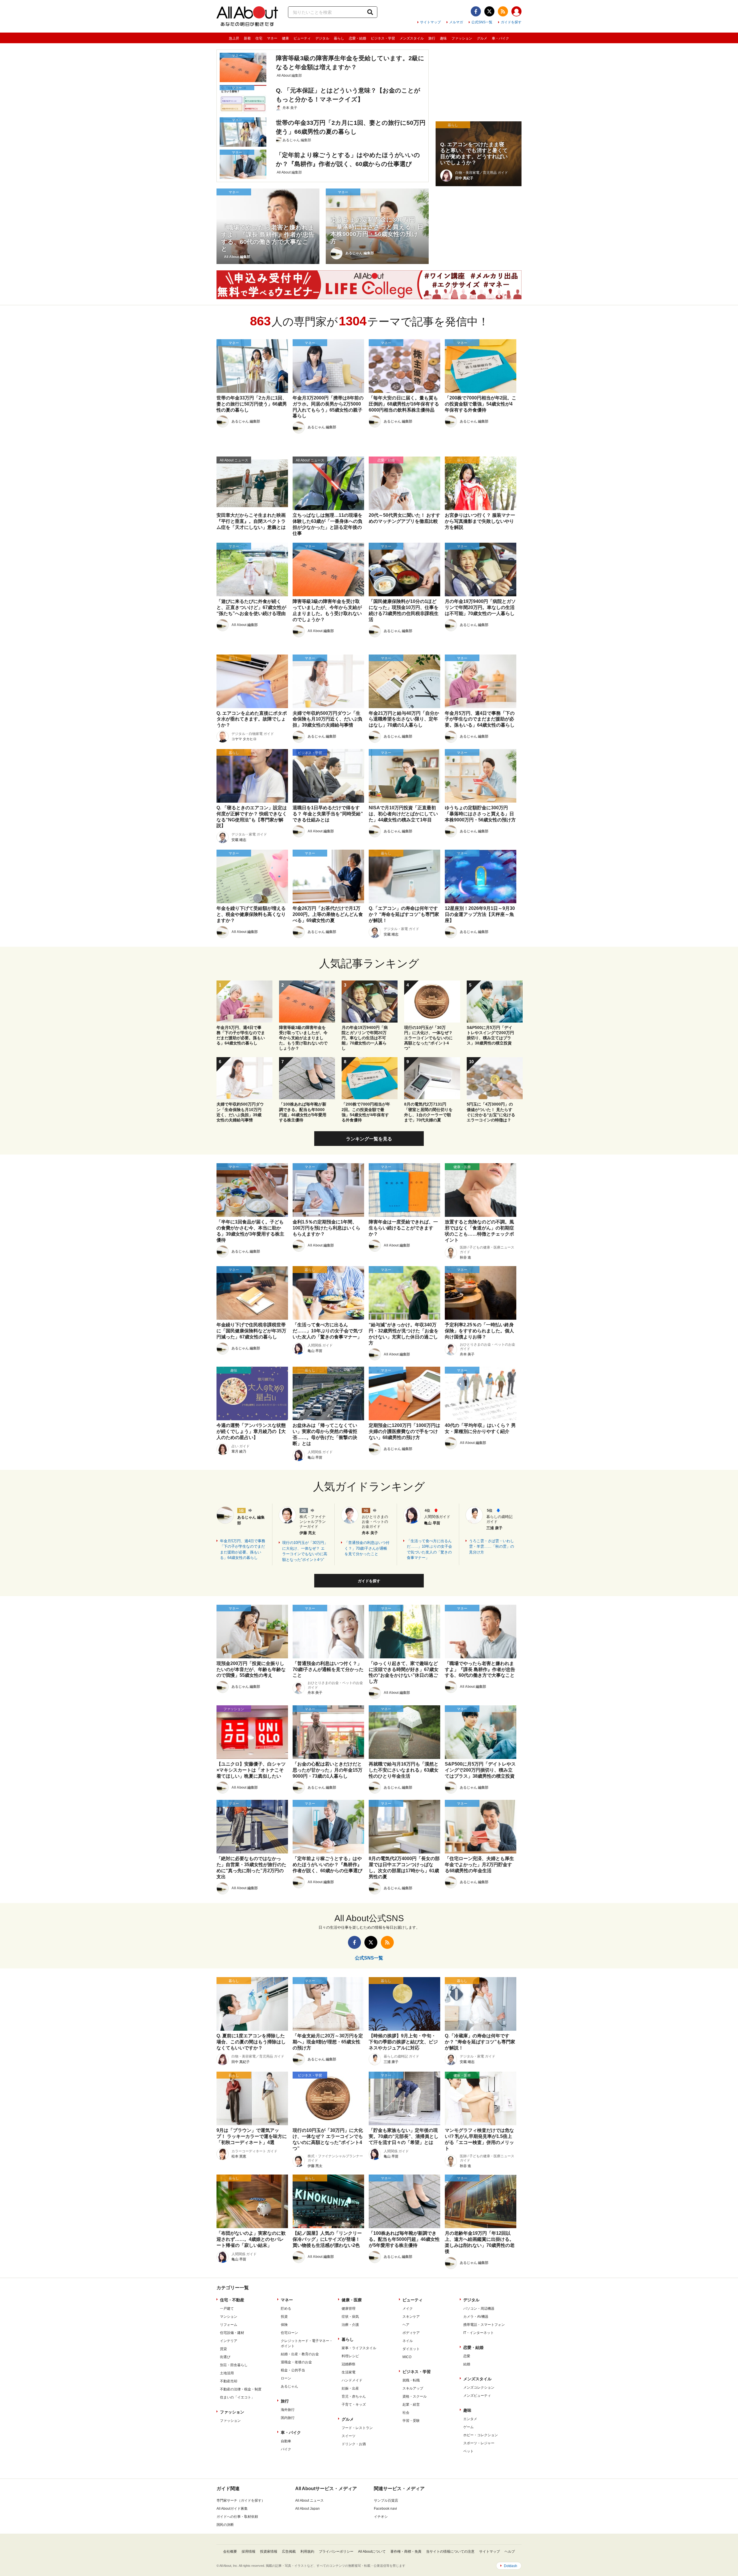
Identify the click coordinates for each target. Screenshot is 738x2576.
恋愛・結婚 (357, 38)
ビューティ (302, 38)
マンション (229, 2317)
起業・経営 (411, 2405)
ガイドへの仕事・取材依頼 (237, 2517)
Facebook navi (385, 2509)
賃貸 (223, 2349)
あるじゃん (289, 2386)
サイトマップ (430, 22)
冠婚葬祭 (349, 2364)
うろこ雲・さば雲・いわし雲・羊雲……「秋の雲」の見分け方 (492, 1547)
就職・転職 (411, 2380)
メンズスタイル (412, 38)
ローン (286, 2378)
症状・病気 (350, 2317)
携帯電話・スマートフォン (484, 2325)
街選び (225, 2357)
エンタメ (470, 2419)
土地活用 (227, 2373)
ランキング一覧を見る (369, 1139)
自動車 (286, 2441)
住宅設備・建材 (232, 2333)
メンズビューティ (477, 2396)
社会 (406, 2413)
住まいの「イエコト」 (237, 2397)
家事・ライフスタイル (359, 2348)
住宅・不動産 (232, 2300)
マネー (272, 38)
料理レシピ (350, 2356)
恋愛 (467, 2356)
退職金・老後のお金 (296, 2362)
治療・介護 (350, 2325)
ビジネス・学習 (383, 38)
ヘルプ (510, 2552)
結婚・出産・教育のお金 (300, 2354)
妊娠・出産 (350, 2388)
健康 (285, 38)
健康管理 (349, 2309)
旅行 (432, 38)
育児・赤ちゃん (354, 2396)
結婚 (467, 2364)
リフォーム (229, 2325)
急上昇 (234, 38)
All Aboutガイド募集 (232, 2509)
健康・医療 (352, 2300)
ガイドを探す (511, 22)
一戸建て (227, 2309)
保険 (284, 2325)
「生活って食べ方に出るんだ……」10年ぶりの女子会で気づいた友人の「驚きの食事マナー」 (429, 1549)
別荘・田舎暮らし (234, 2365)
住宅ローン (289, 2333)
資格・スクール (415, 2396)
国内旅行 (288, 2418)
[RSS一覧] (503, 11)
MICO (407, 2357)
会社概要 (230, 2552)
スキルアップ (413, 2388)
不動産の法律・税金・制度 (241, 2389)
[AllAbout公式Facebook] (476, 11)
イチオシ (381, 2517)
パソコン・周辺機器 (479, 2309)
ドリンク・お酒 (354, 2444)
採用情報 (248, 2552)
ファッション (462, 38)
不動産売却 (229, 2381)
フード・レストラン (357, 2428)
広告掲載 (289, 2552)
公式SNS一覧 (482, 22)
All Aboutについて (372, 2552)
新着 (247, 38)
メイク (408, 2309)
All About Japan (307, 2509)
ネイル (408, 2341)
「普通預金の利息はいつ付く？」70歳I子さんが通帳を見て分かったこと (367, 1548)
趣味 (443, 38)
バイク (286, 2449)
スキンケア (411, 2317)
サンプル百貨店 (386, 2500)
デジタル (322, 38)
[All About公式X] (489, 11)
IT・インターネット (479, 2333)
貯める (286, 2309)
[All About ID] (516, 12)
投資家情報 (269, 2552)
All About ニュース (309, 2500)
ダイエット (411, 2349)
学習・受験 (411, 2421)
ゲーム (468, 2427)
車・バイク (500, 38)
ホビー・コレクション (481, 2435)
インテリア (229, 2341)
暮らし (339, 38)
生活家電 (349, 2372)
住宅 (259, 38)
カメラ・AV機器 (476, 2317)
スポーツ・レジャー (479, 2443)
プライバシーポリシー (336, 2552)
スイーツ (349, 2436)
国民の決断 (225, 2525)
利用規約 (307, 2552)
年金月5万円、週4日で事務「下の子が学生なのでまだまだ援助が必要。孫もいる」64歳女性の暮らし (243, 1549)
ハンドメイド (352, 2380)
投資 (284, 2317)
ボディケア (411, 2333)
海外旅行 (288, 2410)
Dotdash (511, 2566)
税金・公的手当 (293, 2370)
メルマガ (456, 22)
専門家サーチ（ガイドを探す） (241, 2500)
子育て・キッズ (354, 2405)
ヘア (406, 2325)
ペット (468, 2451)
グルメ (482, 38)
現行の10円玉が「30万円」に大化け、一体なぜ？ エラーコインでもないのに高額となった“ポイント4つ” (305, 1551)
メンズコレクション (479, 2388)
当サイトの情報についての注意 (450, 2552)
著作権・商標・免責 (406, 2552)
